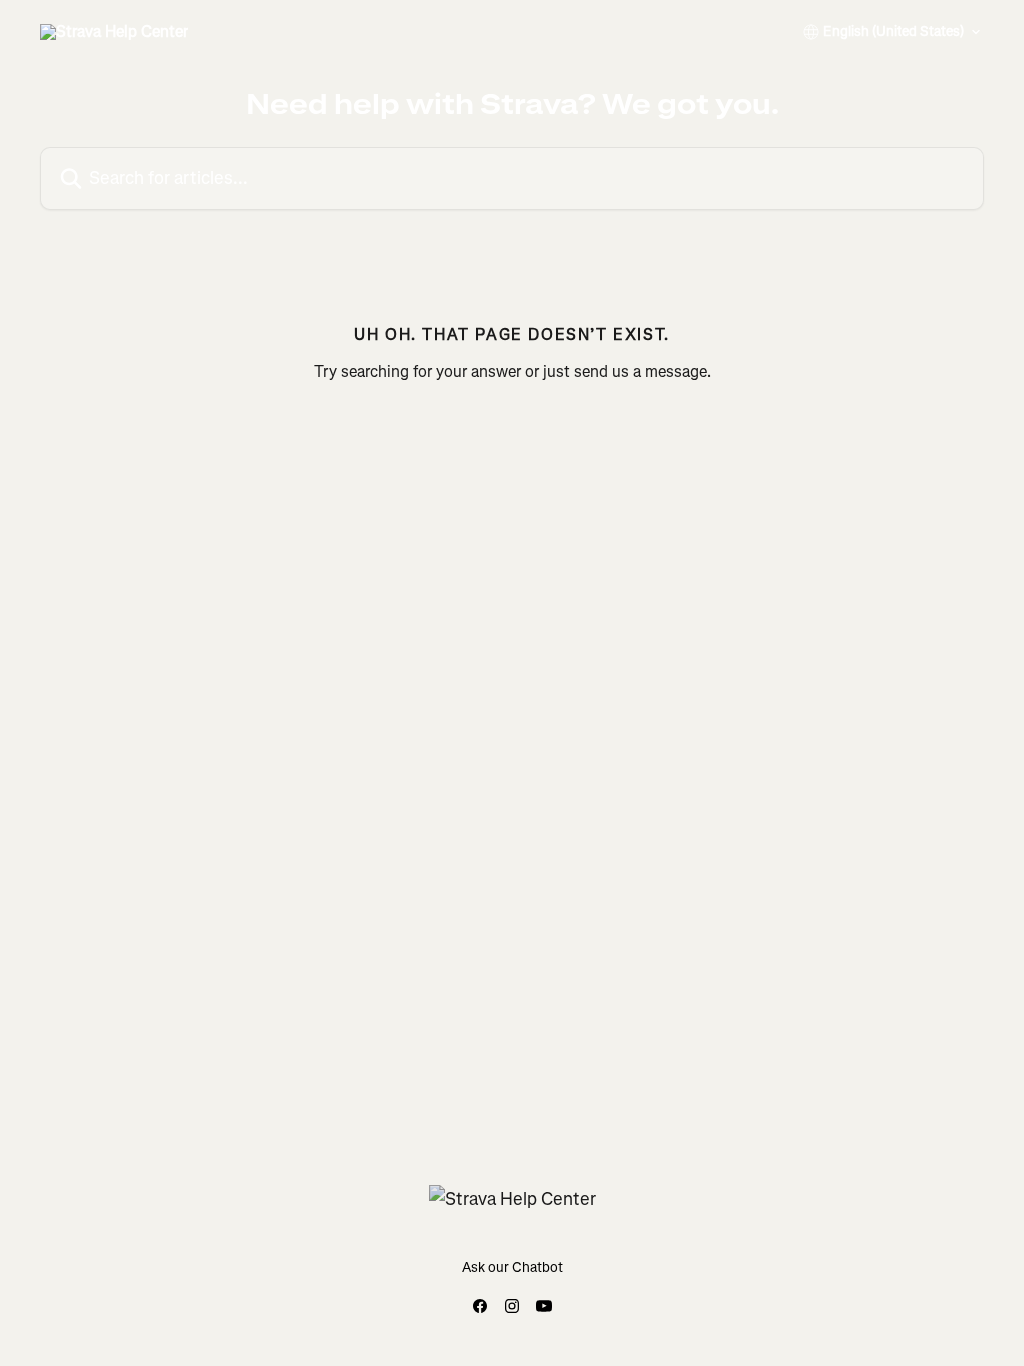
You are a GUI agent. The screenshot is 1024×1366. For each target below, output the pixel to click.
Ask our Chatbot (512, 1267)
